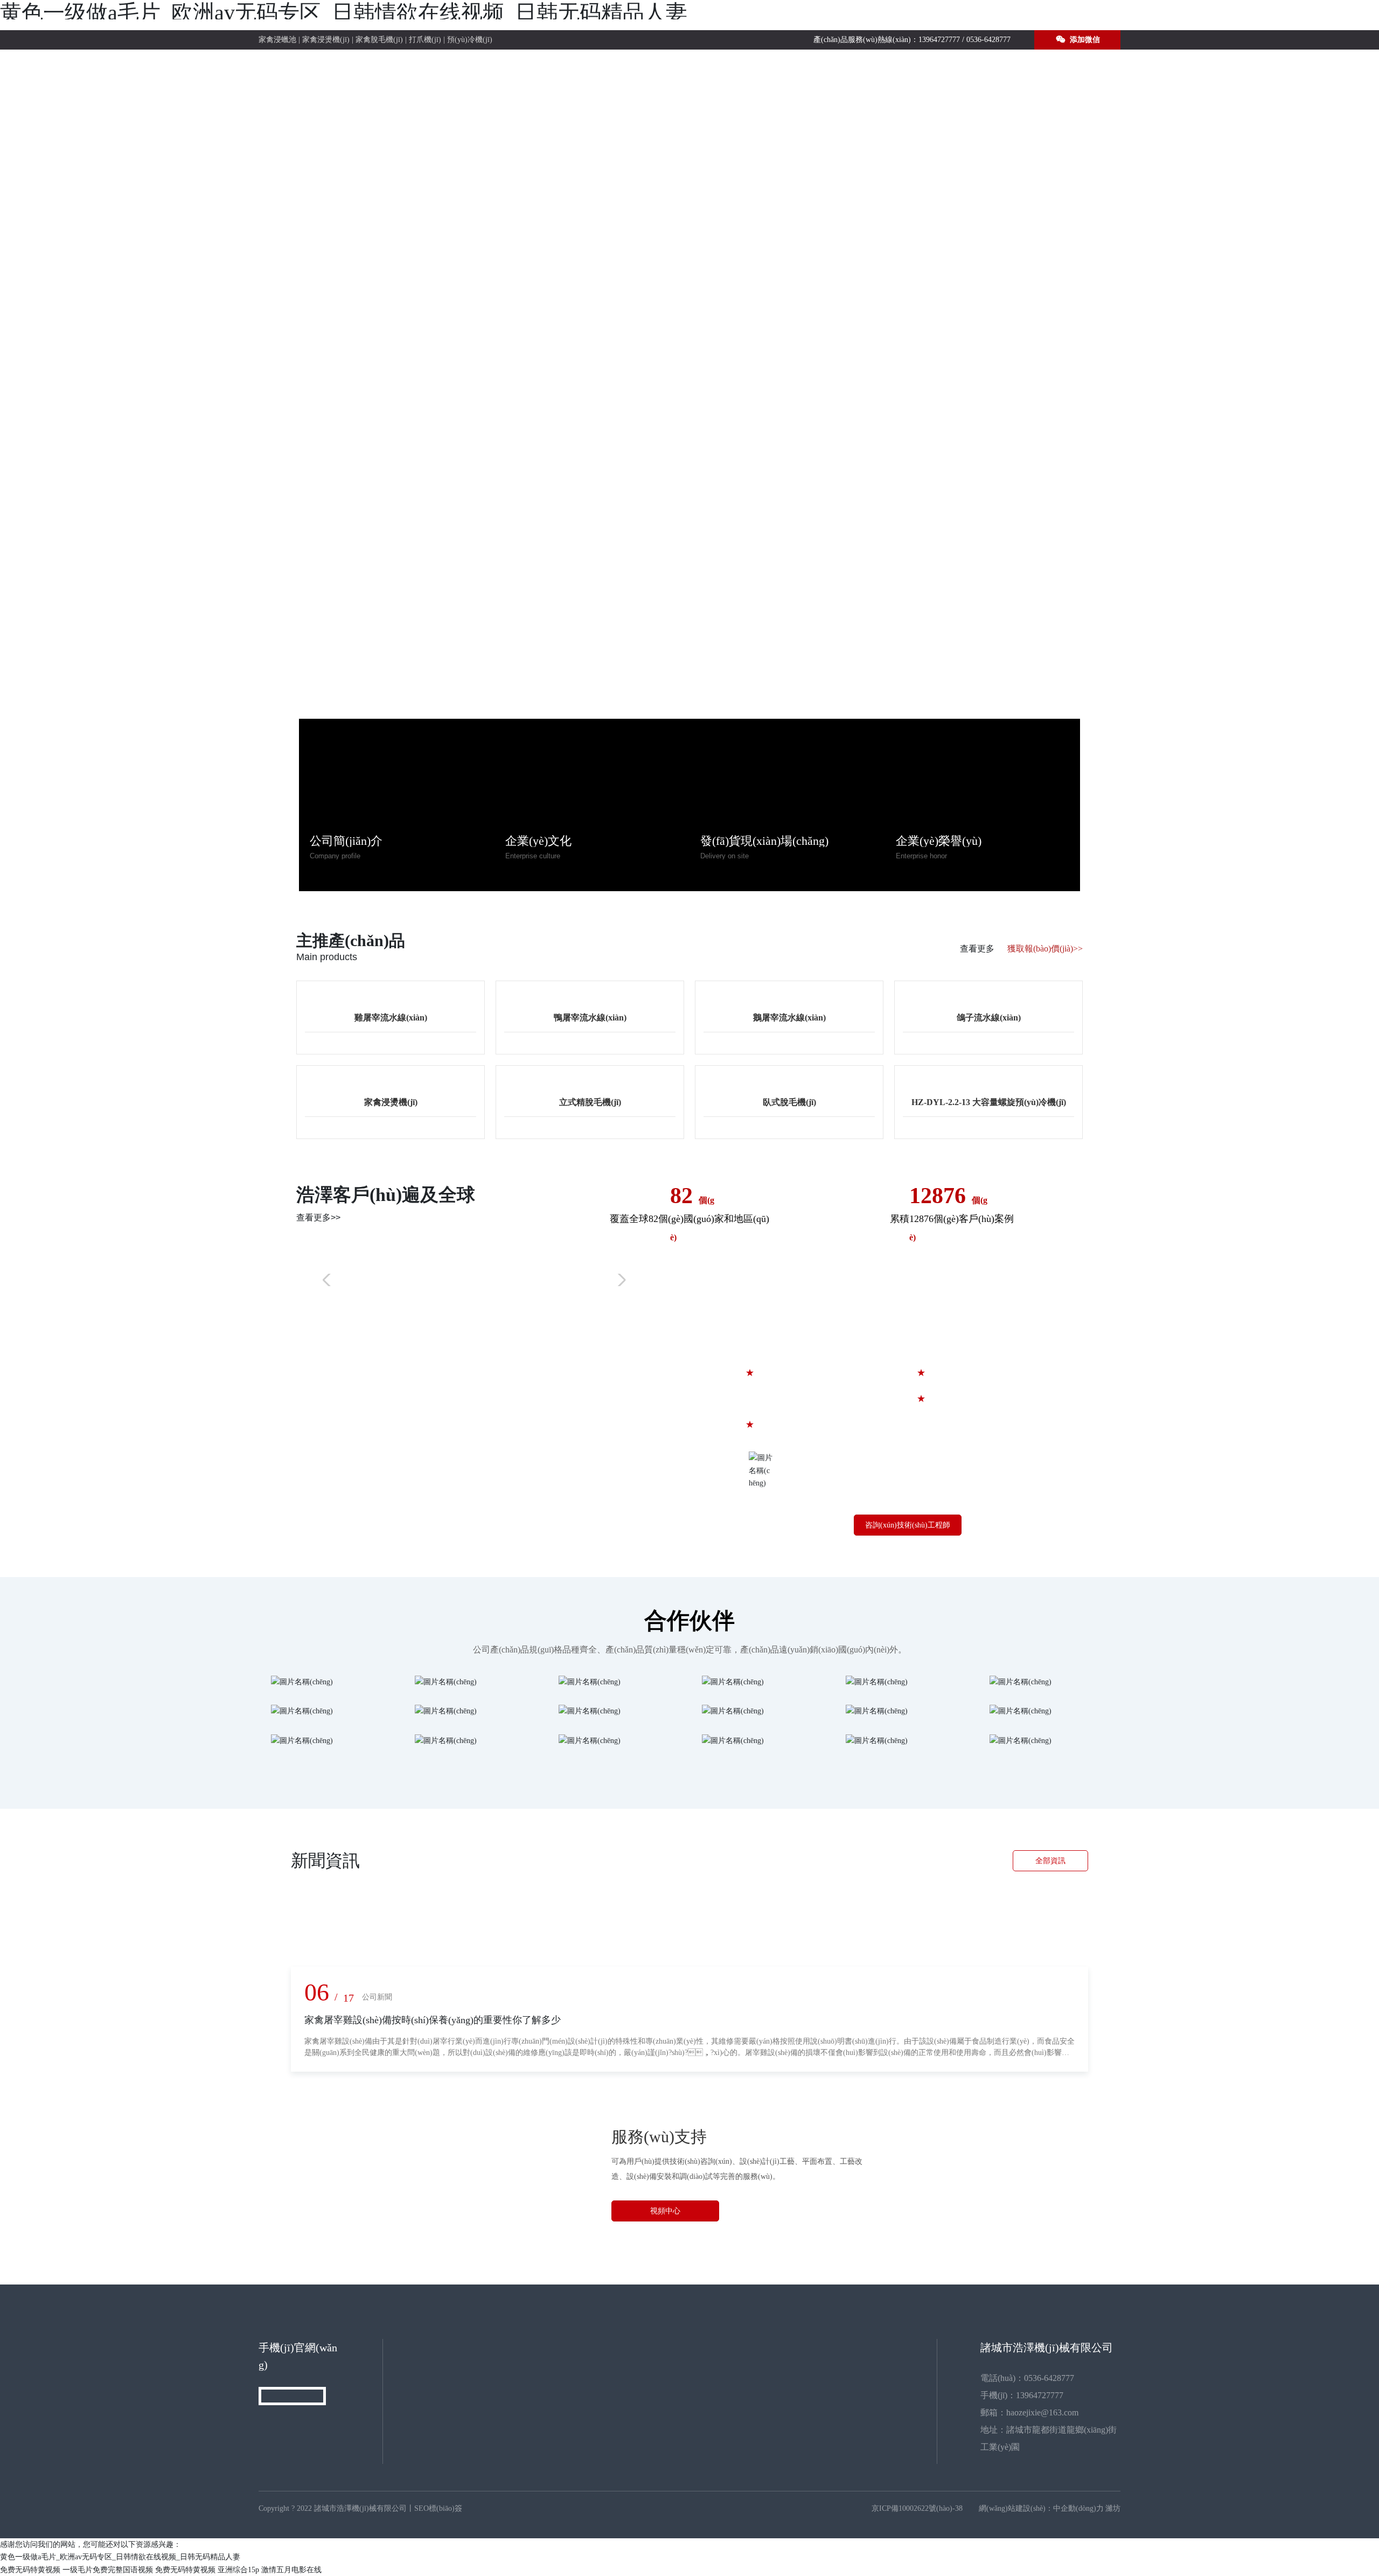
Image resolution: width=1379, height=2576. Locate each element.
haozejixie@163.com (1042, 2412)
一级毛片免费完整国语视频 (108, 2570)
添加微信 (1084, 40)
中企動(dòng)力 (1078, 2508)
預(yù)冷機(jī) (470, 40)
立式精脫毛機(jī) (590, 1102)
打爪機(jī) (425, 40)
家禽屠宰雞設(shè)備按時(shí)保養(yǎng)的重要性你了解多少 (433, 2020)
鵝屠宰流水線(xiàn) (789, 1018)
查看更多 (977, 949)
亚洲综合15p (238, 2570)
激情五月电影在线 (291, 2570)
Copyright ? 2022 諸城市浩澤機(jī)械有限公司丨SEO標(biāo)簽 (360, 2508)
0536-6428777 (988, 40)
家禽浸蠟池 (277, 40)
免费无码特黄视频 (30, 2570)
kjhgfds (648, 1278)
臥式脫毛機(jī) (789, 1102)
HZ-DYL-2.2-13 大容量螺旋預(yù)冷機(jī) (989, 1102)
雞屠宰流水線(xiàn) (391, 1018)
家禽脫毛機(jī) (379, 40)
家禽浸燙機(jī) (326, 40)
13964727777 (939, 40)
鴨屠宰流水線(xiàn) (590, 1018)
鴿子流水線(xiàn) (989, 1018)
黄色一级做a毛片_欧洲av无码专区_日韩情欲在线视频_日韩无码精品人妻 (344, 13)
